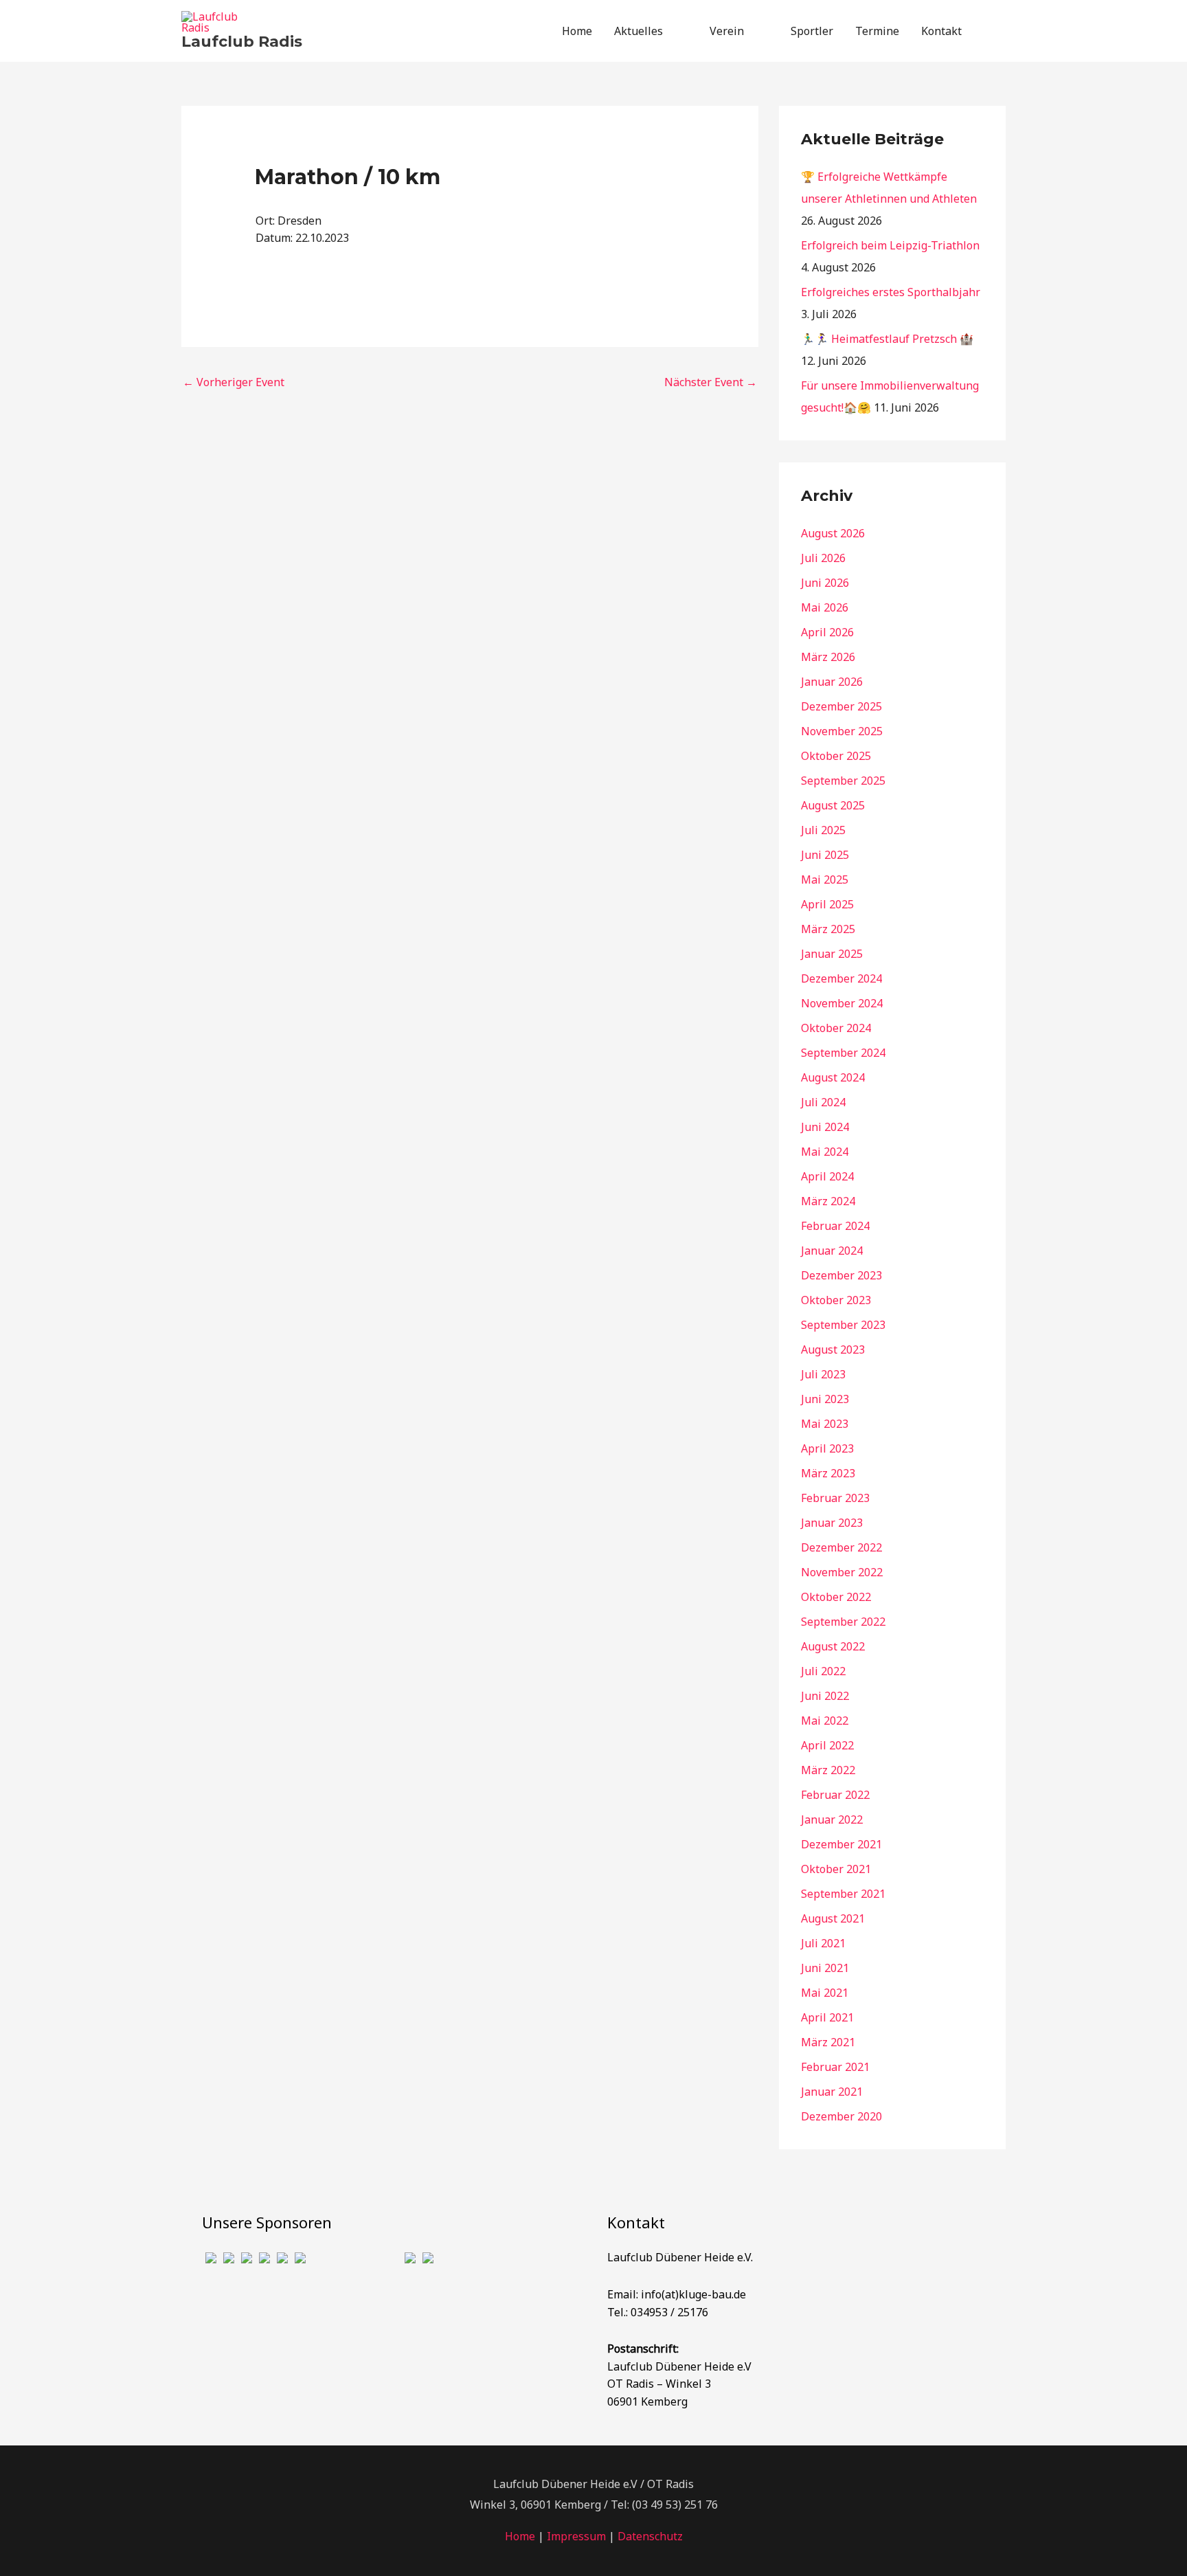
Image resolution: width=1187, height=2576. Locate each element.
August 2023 (833, 1349)
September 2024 (843, 1053)
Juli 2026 (823, 558)
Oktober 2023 (836, 1300)
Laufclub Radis (242, 42)
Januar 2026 (832, 682)
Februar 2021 (835, 2067)
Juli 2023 (823, 1374)
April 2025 (827, 904)
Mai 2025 (825, 880)
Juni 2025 (825, 855)
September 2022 (843, 1622)
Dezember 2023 (841, 1275)
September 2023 (843, 1325)
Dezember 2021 (841, 1844)
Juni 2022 (825, 1696)
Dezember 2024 (841, 978)
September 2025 (843, 781)
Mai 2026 (825, 607)
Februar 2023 (835, 1498)
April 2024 (827, 1176)
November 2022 (842, 1572)
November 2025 (842, 731)
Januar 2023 (832, 1523)
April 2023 (827, 1448)
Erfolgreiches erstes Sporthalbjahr (891, 292)
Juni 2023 (825, 1399)
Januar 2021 (832, 2092)
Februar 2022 (835, 1795)
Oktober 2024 (836, 1028)
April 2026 (827, 632)
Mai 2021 (825, 1993)
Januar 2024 (832, 1251)
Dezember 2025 (841, 706)
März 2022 (828, 1770)
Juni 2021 (825, 1968)
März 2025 (828, 929)
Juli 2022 (823, 1671)
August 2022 (833, 1646)
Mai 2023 (825, 1424)
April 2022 (827, 1745)
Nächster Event (711, 382)
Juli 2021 (823, 1943)
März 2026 (828, 657)
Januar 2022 (832, 1819)
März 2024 (828, 1201)
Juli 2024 (823, 1102)
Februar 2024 (835, 1226)
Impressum (576, 2536)
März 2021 (828, 2042)
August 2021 (833, 1918)
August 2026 (833, 533)
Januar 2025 (832, 954)
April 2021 (827, 2017)
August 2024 (833, 1077)
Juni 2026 (825, 583)
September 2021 (843, 1894)
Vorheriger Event (234, 382)
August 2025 (833, 805)
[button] (989, 31)
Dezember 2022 (841, 1547)
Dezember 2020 (841, 2116)
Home (520, 2536)
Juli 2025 (823, 830)
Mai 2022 (825, 1721)
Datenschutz (650, 2536)
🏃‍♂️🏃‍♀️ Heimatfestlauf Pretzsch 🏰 (887, 339)
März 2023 (828, 1473)
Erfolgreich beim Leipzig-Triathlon (890, 245)
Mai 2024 (825, 1152)
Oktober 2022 (836, 1597)
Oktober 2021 (836, 1869)
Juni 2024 (825, 1127)
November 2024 (842, 1003)
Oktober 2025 (836, 756)
